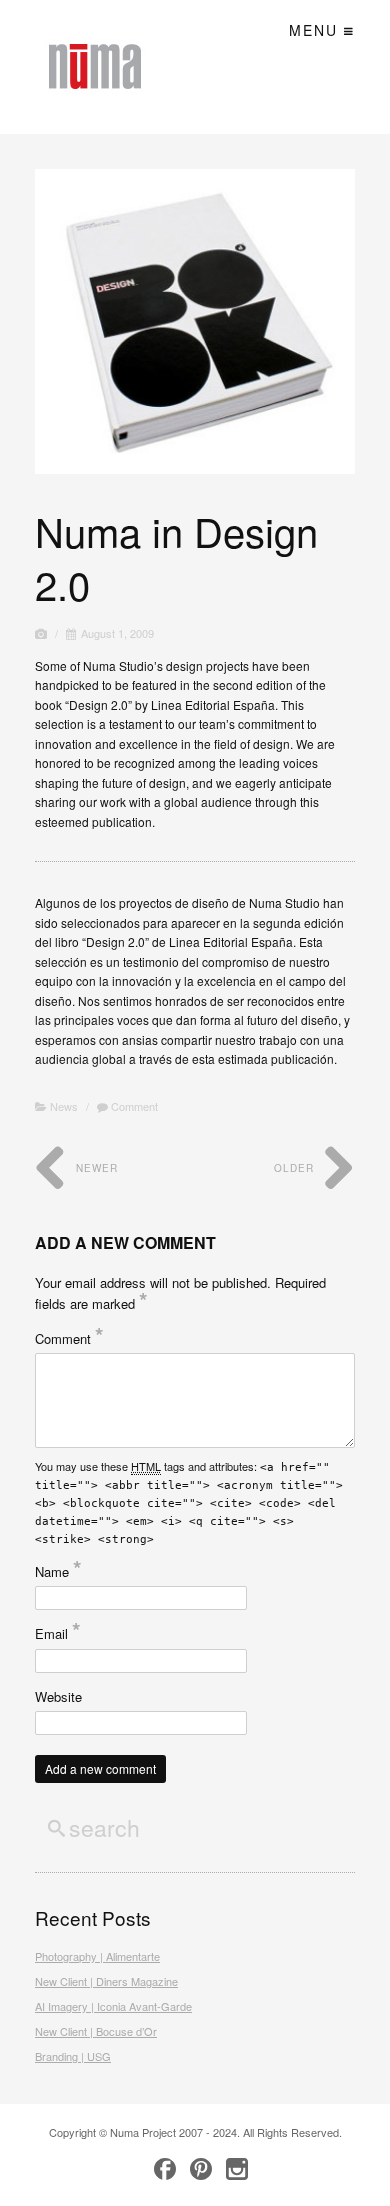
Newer (95, 1168)
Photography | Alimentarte (97, 1956)
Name (58, 1571)
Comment (133, 1106)
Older (296, 1168)
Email (58, 1633)
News (64, 1106)
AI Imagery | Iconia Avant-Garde (113, 2006)
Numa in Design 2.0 (176, 557)
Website (58, 1696)
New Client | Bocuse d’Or (96, 2031)
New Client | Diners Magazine (106, 1981)
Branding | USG (73, 2056)
